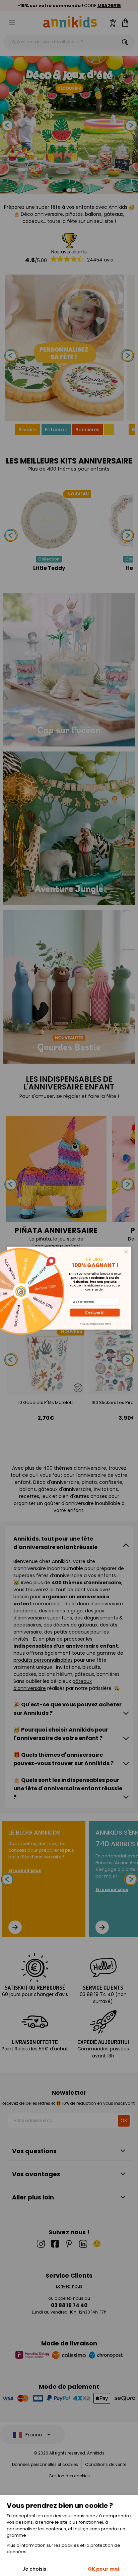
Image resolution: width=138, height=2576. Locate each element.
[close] (126, 1252)
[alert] (69, 1288)
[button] (95, 1312)
